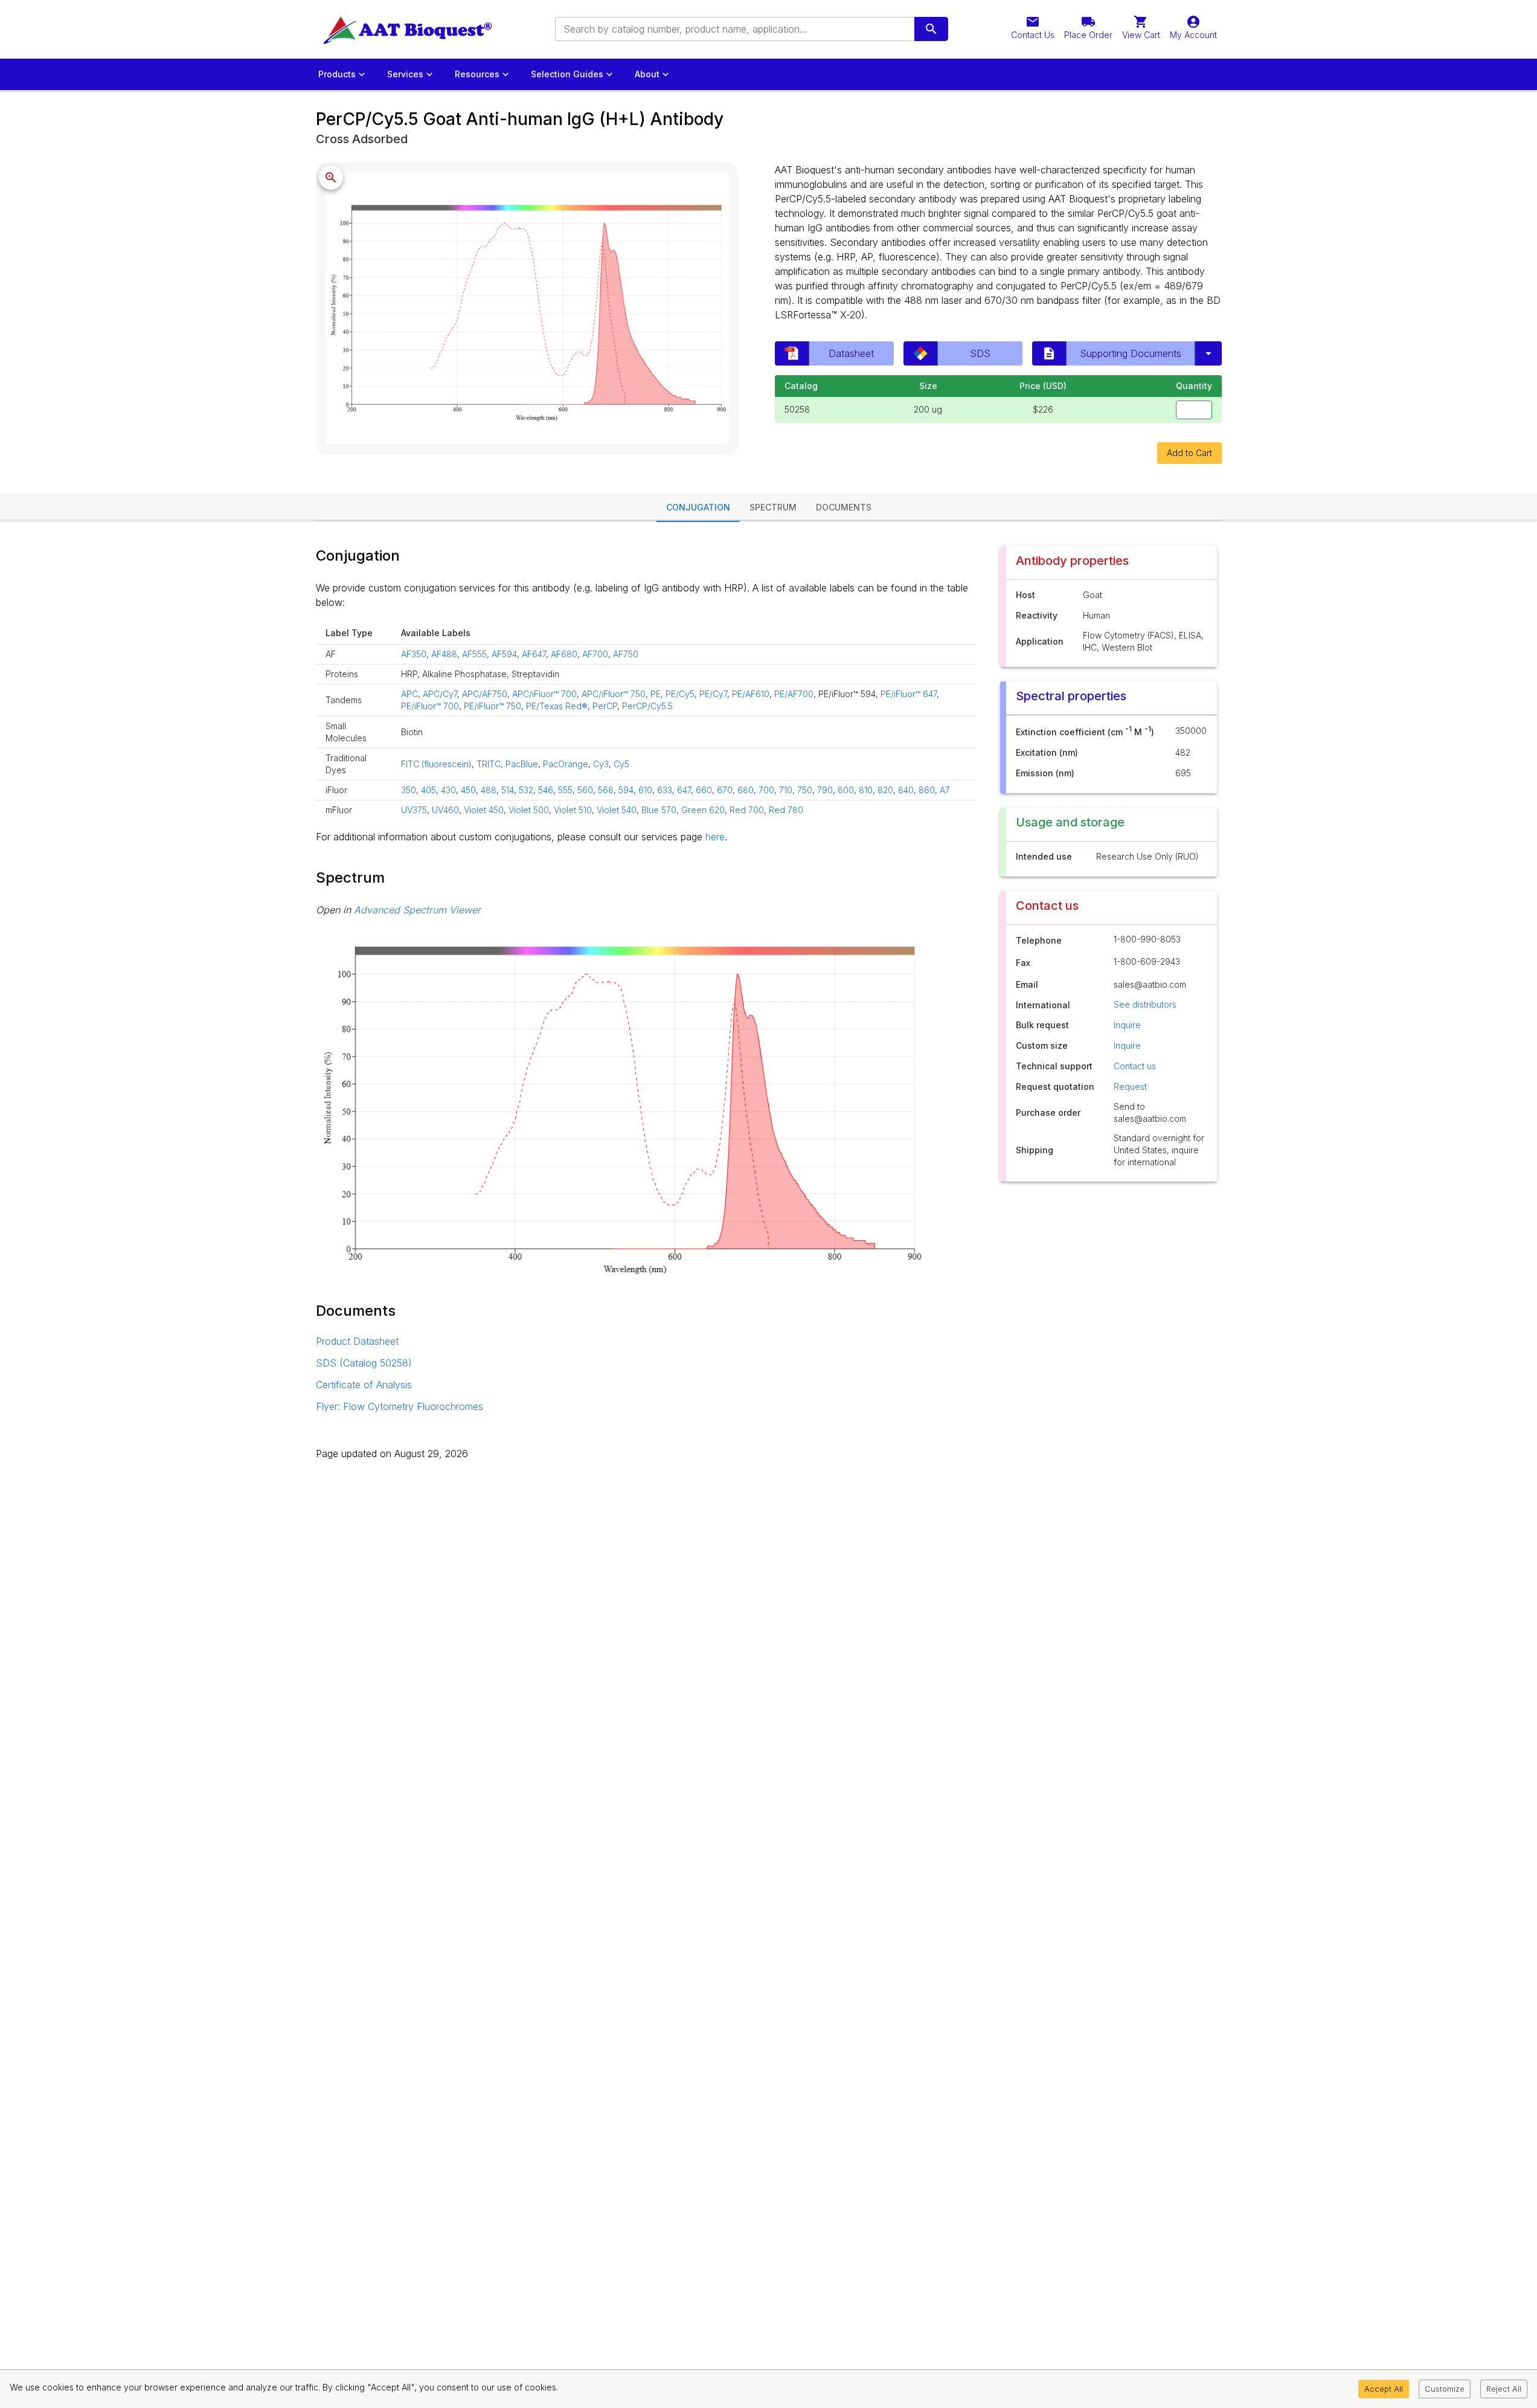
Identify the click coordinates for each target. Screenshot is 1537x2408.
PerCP (605, 706)
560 (585, 790)
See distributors (1145, 1004)
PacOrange (566, 764)
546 (546, 790)
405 (428, 790)
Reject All (1504, 2389)
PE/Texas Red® (557, 706)
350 (409, 790)
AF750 (626, 654)
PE (656, 694)
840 (906, 790)
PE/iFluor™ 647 (909, 694)
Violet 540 (617, 810)
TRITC (489, 764)
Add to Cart (1189, 453)
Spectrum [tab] (773, 507)
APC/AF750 (485, 694)
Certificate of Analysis (364, 1385)
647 (684, 790)
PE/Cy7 (713, 694)
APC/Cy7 (440, 694)
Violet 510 (573, 810)
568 (606, 790)
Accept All (1384, 2389)
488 (489, 790)
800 (846, 790)
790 (825, 790)
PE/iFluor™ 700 (430, 706)
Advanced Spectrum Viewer (417, 910)
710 (786, 790)
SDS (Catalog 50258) (364, 1363)
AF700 (595, 654)
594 (626, 790)
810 (866, 790)
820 (885, 790)
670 (725, 790)
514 (508, 790)
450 (468, 790)
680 (746, 790)
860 (927, 790)
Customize (1445, 2389)
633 (665, 790)
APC (409, 694)
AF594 (504, 654)
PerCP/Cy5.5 (647, 706)
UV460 (445, 810)
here (715, 837)
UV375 (414, 810)
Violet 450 (484, 810)
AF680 (564, 654)
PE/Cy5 (680, 694)
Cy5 (621, 764)
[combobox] (734, 29)
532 (526, 790)
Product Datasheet (357, 1341)
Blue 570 (659, 810)
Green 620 (703, 810)
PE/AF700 (794, 694)
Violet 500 (529, 810)
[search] (931, 29)
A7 (945, 790)
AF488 (444, 654)
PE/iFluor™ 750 (493, 706)
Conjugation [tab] (698, 507)
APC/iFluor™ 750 (614, 694)
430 (448, 790)
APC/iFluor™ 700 (544, 694)
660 (704, 790)
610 (645, 790)
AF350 (414, 654)
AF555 (474, 654)
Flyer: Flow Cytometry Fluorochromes (399, 1406)
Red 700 (747, 810)
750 (805, 790)
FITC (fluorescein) (436, 764)
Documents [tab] (844, 507)
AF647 (534, 654)
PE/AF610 (751, 694)
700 (766, 790)
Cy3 (601, 764)
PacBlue (522, 764)
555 (565, 790)
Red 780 (786, 810)
